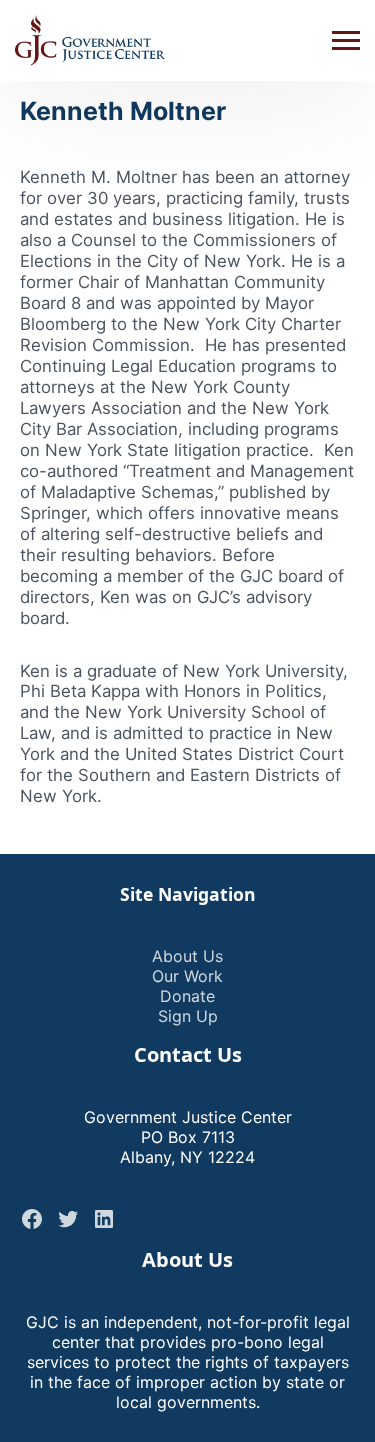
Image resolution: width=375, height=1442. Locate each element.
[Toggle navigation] (346, 41)
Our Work (187, 976)
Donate (187, 996)
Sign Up (188, 1016)
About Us (187, 956)
